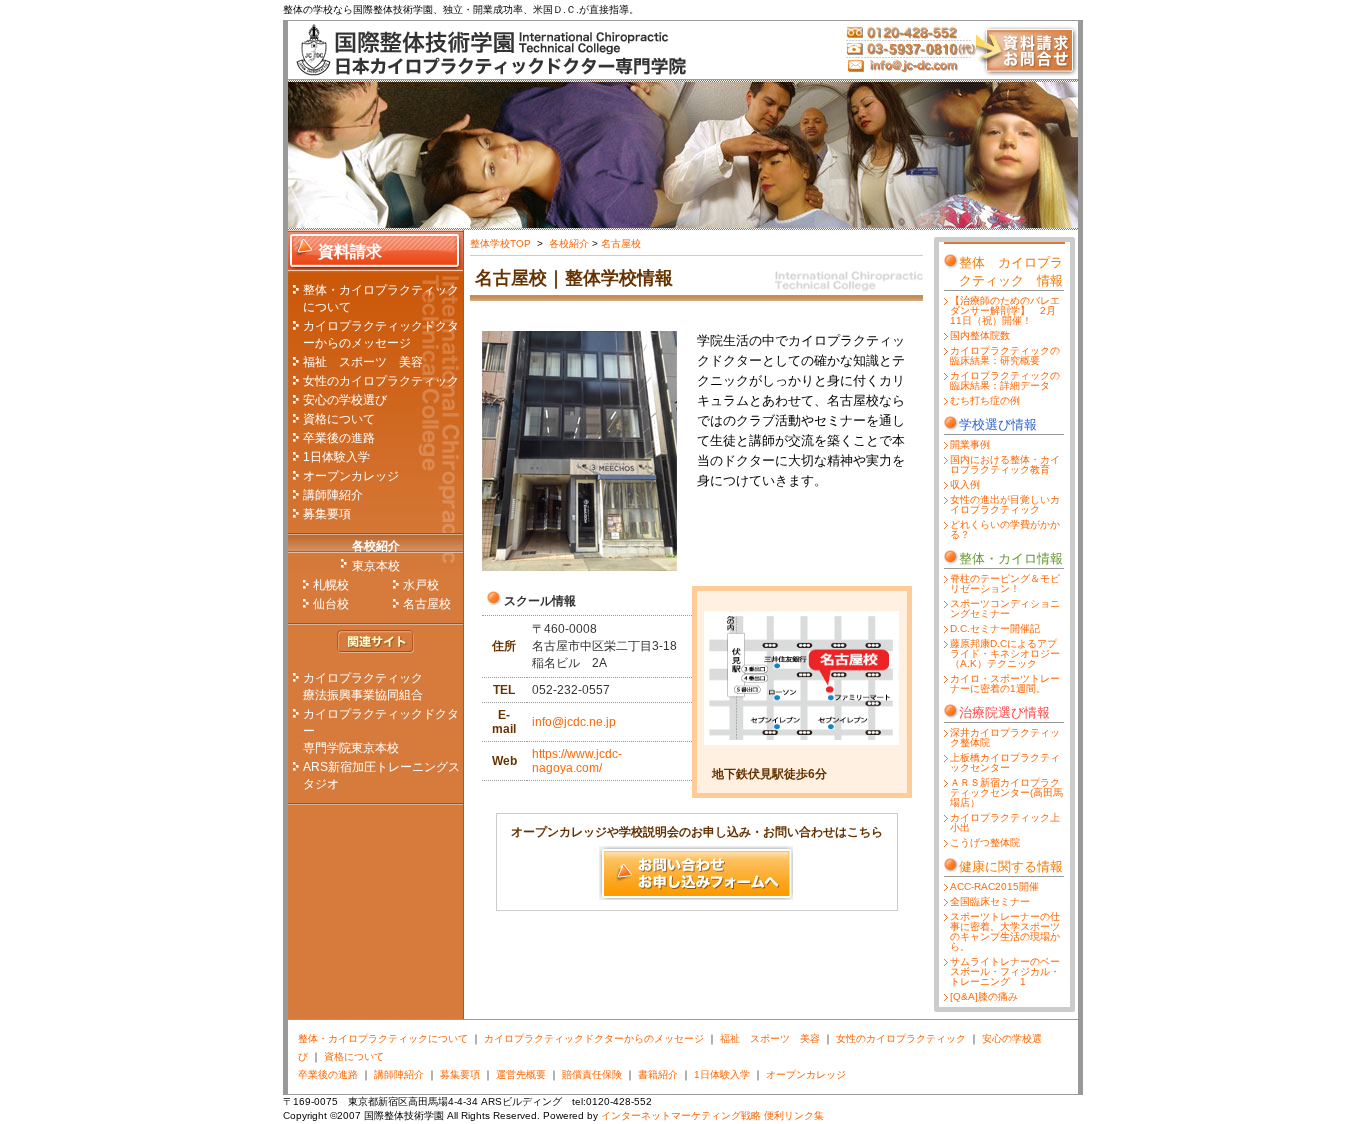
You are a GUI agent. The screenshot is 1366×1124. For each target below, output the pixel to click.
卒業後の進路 (339, 438)
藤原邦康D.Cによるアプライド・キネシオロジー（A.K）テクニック (1005, 653)
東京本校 (376, 566)
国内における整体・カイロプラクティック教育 (1005, 464)
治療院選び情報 (1004, 712)
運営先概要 (521, 1074)
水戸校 (421, 585)
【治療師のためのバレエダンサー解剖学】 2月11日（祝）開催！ (1005, 310)
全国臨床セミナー (990, 901)
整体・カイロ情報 (1011, 558)
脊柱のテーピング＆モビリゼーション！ (1005, 583)
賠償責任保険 (592, 1074)
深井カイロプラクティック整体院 (1005, 737)
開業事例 (970, 444)
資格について (339, 419)
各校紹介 (376, 546)
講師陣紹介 (333, 495)
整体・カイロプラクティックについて (383, 1038)
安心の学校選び (345, 400)
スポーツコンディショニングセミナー (1005, 608)
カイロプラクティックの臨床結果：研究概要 (1005, 355)
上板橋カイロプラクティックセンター (1005, 762)
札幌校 (331, 585)
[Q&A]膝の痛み (984, 996)
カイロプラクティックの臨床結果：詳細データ (1005, 380)
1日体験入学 (336, 457)
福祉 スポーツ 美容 (363, 362)
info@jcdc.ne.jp (574, 722)
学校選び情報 (998, 424)
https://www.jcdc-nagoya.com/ (577, 761)
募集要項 (327, 514)
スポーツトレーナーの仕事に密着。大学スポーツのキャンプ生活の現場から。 (1005, 931)
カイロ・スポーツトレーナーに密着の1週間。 (1005, 683)
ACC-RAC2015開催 (994, 886)
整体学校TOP (502, 243)
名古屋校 (427, 604)
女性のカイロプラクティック (381, 381)
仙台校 (331, 604)
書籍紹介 (658, 1074)
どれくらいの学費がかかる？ (1005, 529)
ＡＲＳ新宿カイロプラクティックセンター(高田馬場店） (1006, 792)
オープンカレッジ (351, 476)
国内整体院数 (980, 335)
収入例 (965, 484)
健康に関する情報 (1011, 866)
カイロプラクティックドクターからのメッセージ (594, 1038)
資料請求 (350, 251)
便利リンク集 (794, 1115)
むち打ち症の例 (985, 400)
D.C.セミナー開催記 (995, 628)
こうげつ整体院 (985, 842)
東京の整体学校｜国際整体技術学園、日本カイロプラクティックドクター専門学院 (488, 50)
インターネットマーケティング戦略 (681, 1115)
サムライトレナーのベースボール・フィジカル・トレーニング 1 (1005, 971)
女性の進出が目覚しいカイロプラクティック (1005, 504)
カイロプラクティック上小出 (1005, 822)
